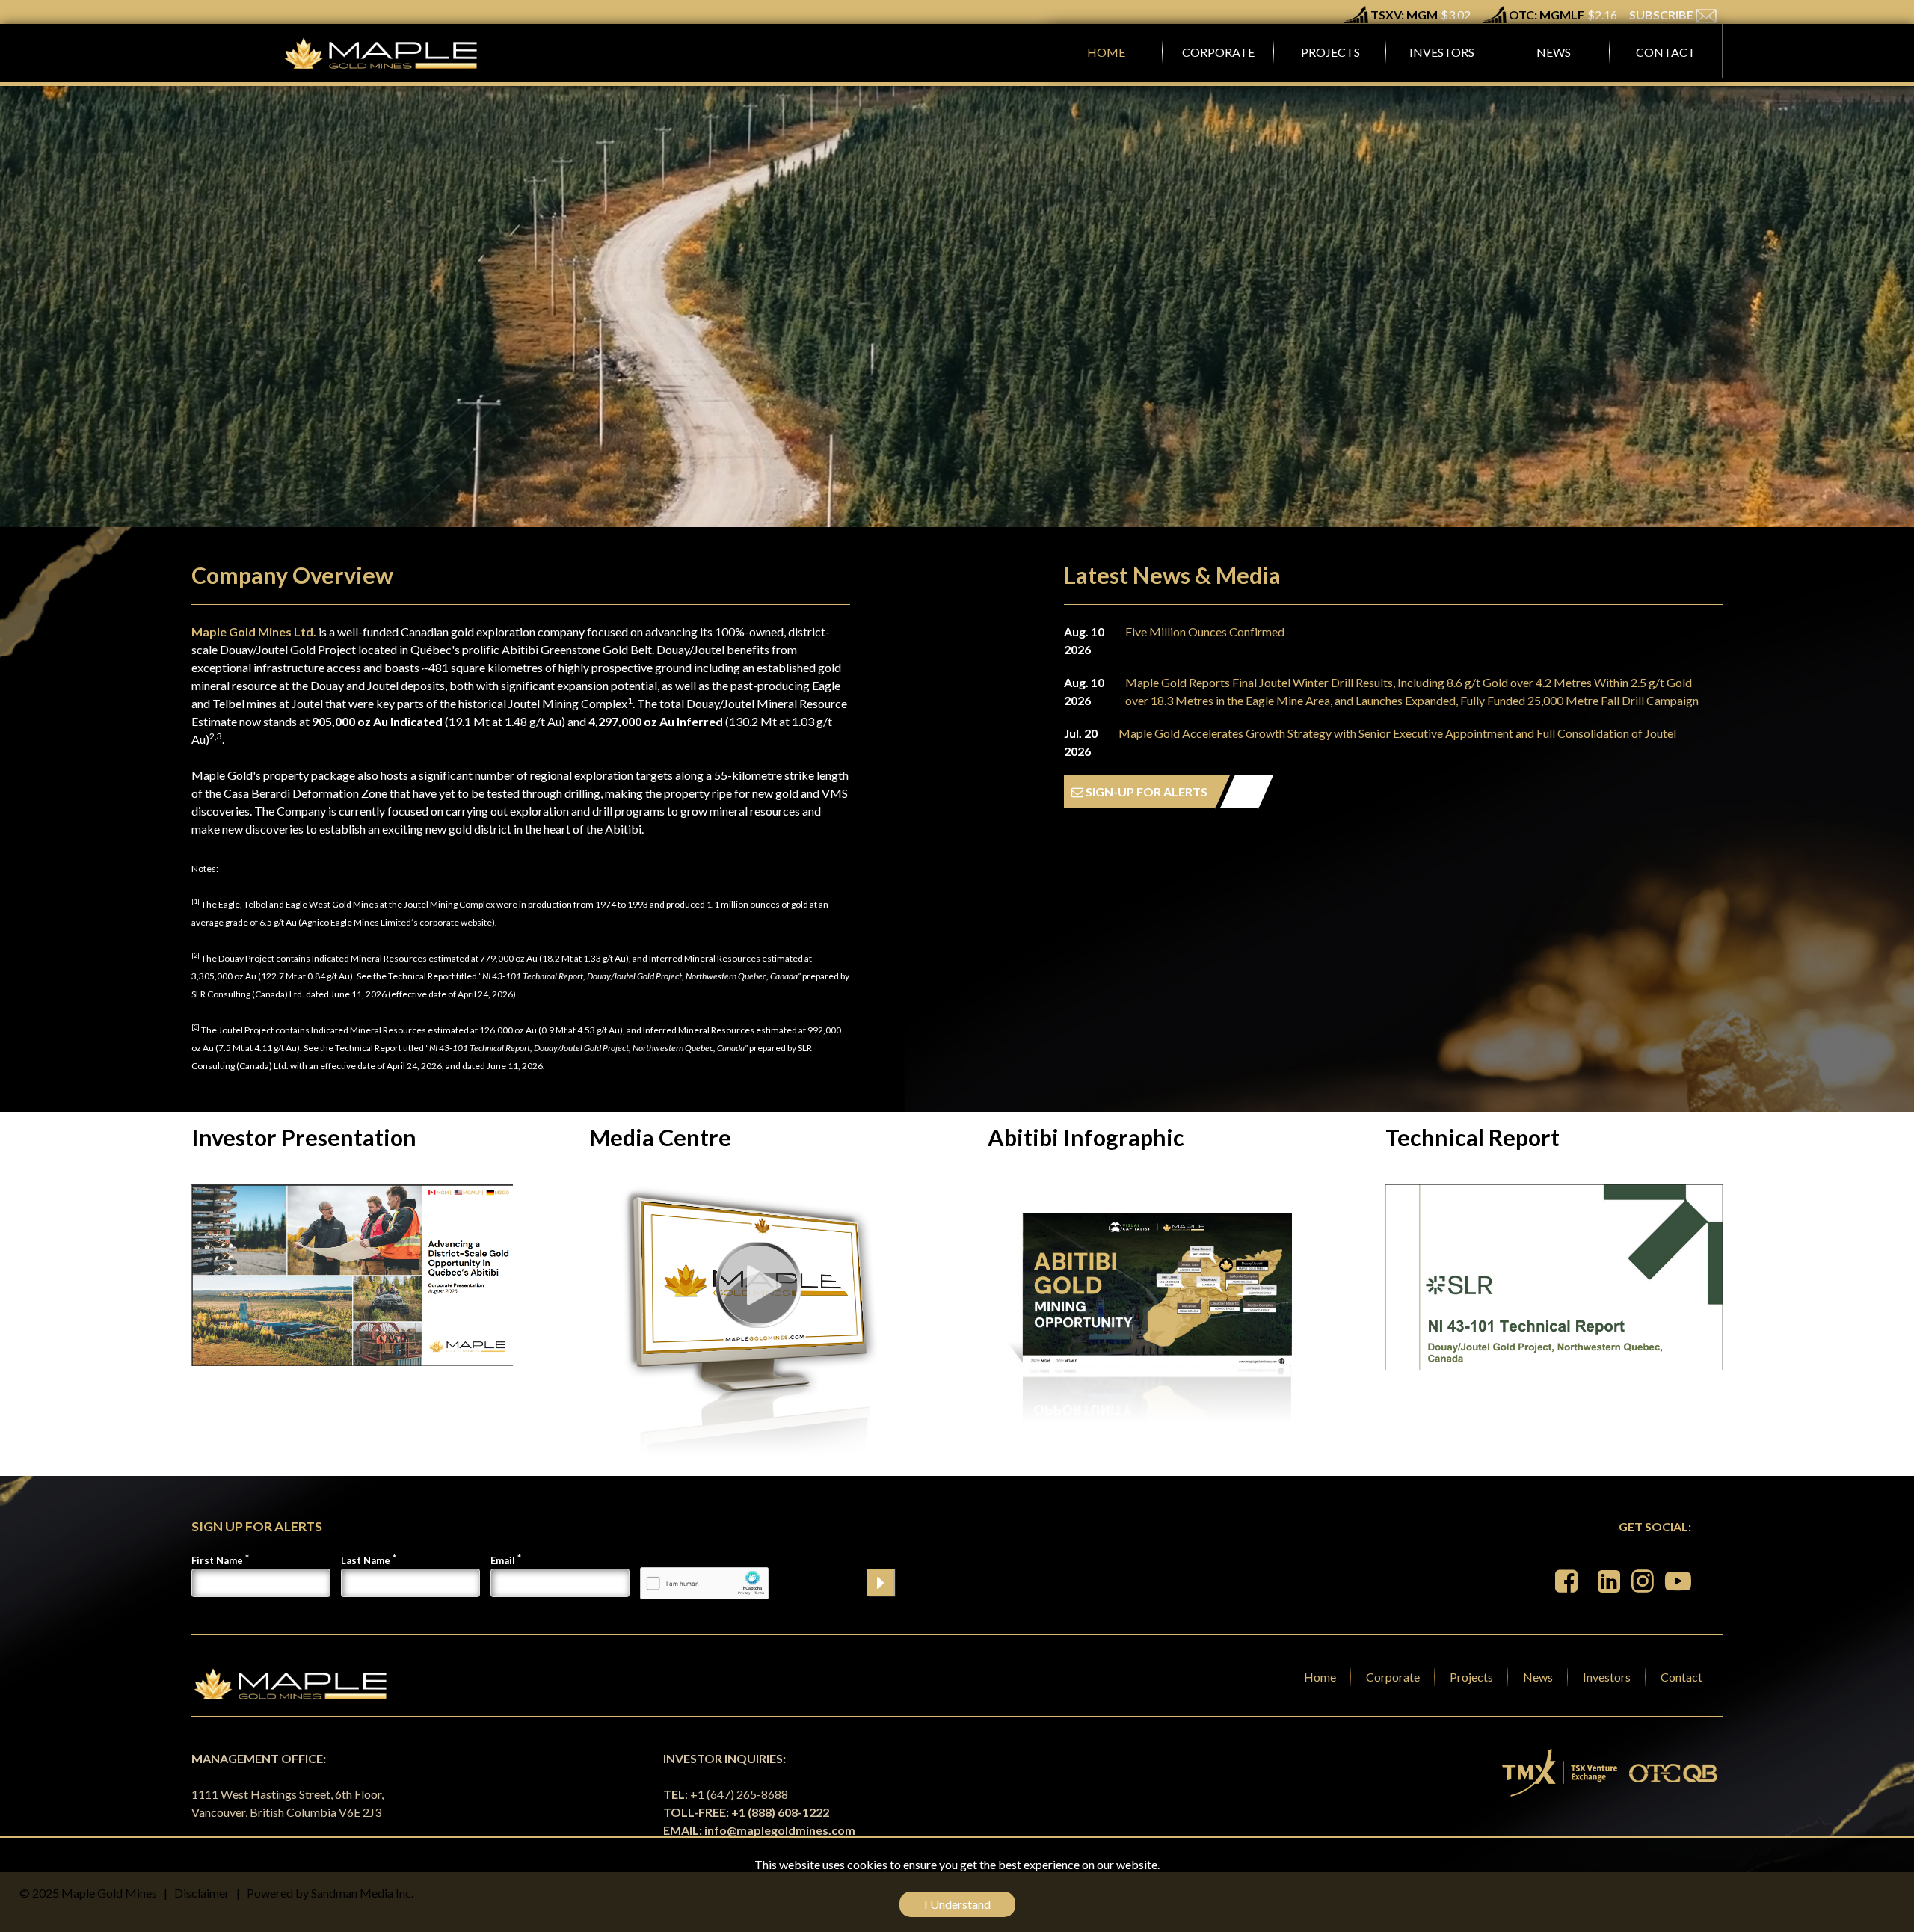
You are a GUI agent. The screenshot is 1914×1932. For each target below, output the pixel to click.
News (1538, 1677)
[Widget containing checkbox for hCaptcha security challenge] (704, 1583)
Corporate (1393, 1677)
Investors (1607, 1677)
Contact (1681, 1677)
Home (1320, 1677)
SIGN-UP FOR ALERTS (1145, 791)
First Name (217, 1560)
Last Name (366, 1560)
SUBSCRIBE (1662, 15)
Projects (1471, 1677)
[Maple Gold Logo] (383, 53)
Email (503, 1560)
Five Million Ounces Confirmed (1205, 631)
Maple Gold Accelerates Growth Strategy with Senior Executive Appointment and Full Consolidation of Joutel (1397, 733)
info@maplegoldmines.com (780, 1830)
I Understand (957, 1904)
